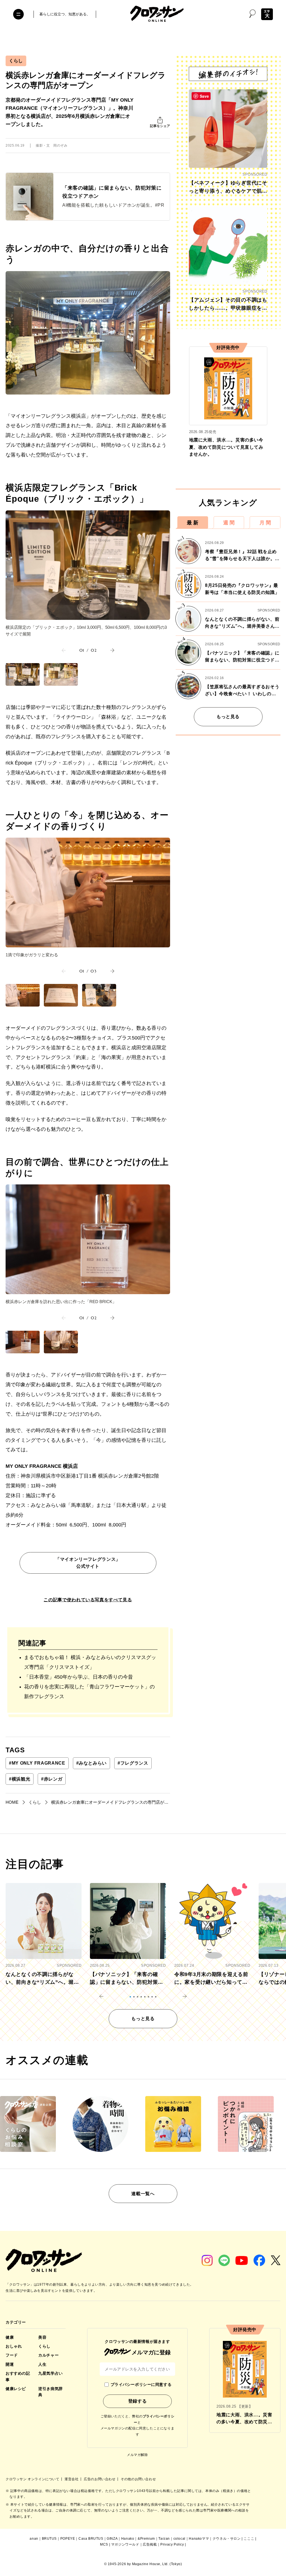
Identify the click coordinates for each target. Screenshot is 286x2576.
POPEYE (68, 2539)
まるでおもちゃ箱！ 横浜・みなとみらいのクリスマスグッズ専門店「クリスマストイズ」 (90, 1662)
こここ (249, 2539)
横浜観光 (20, 1779)
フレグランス (133, 1763)
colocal (179, 2539)
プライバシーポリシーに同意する (141, 2384)
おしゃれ (14, 2346)
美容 (42, 2337)
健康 (10, 2337)
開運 (10, 2364)
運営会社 (72, 2479)
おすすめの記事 (18, 2376)
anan (34, 2539)
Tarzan (164, 2539)
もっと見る (228, 717)
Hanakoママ (199, 2539)
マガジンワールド (125, 2544)
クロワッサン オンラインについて (33, 2479)
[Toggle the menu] (18, 14)
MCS (104, 2544)
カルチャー (48, 2355)
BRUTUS (49, 2539)
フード (12, 2355)
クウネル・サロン (227, 2539)
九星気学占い (50, 2373)
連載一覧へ (143, 2194)
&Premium (146, 2539)
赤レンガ (52, 1779)
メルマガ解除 (137, 2455)
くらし (16, 61)
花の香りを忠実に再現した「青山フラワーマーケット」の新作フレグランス (89, 1692)
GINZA (112, 2539)
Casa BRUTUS (91, 2539)
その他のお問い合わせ (138, 2479)
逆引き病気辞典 (50, 2392)
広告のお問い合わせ (100, 2479)
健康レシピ (16, 2389)
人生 (42, 2364)
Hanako (128, 2539)
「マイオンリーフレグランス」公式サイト (88, 1563)
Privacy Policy (172, 2544)
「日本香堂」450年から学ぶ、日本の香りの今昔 (78, 1677)
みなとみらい (91, 1763)
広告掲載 (150, 2544)
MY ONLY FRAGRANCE (37, 1763)
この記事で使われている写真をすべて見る (88, 1600)
